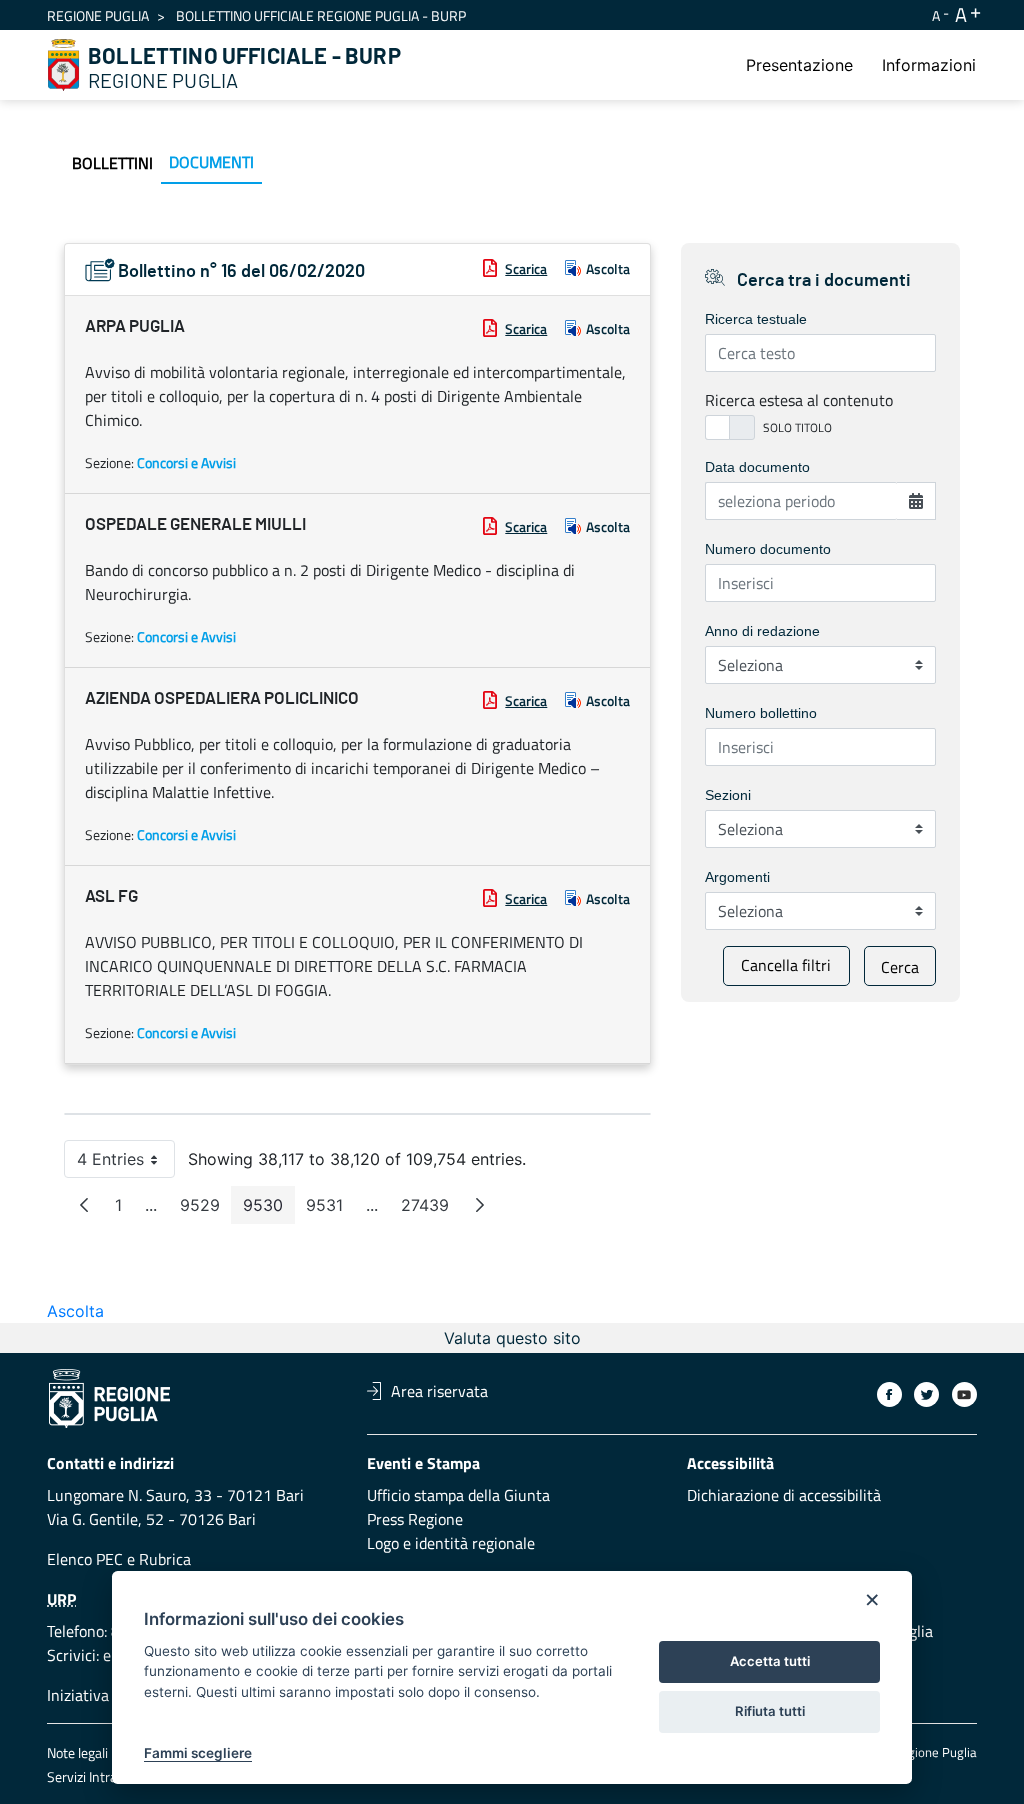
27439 (431, 1209)
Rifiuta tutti (770, 1711)
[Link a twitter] (926, 1394)
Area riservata (439, 1391)
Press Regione (415, 1519)
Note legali (77, 1752)
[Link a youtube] (964, 1394)
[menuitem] (799, 65)
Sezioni (728, 795)
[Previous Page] (84, 1205)
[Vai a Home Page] (64, 65)
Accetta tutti (770, 1661)
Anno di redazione (762, 631)
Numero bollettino (761, 713)
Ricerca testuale (756, 319)
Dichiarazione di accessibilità (784, 1495)
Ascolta (608, 268)
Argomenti (737, 877)
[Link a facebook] (889, 1394)
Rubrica (165, 1559)
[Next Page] (480, 1205)
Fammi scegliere (198, 1753)
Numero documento (768, 549)
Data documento (757, 467)
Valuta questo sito (512, 1338)
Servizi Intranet (92, 1776)
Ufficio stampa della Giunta (458, 1495)
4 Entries (126, 1163)
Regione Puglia (98, 15)
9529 (206, 1209)
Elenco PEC (85, 1559)
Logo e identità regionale (451, 1543)
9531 (330, 1209)
